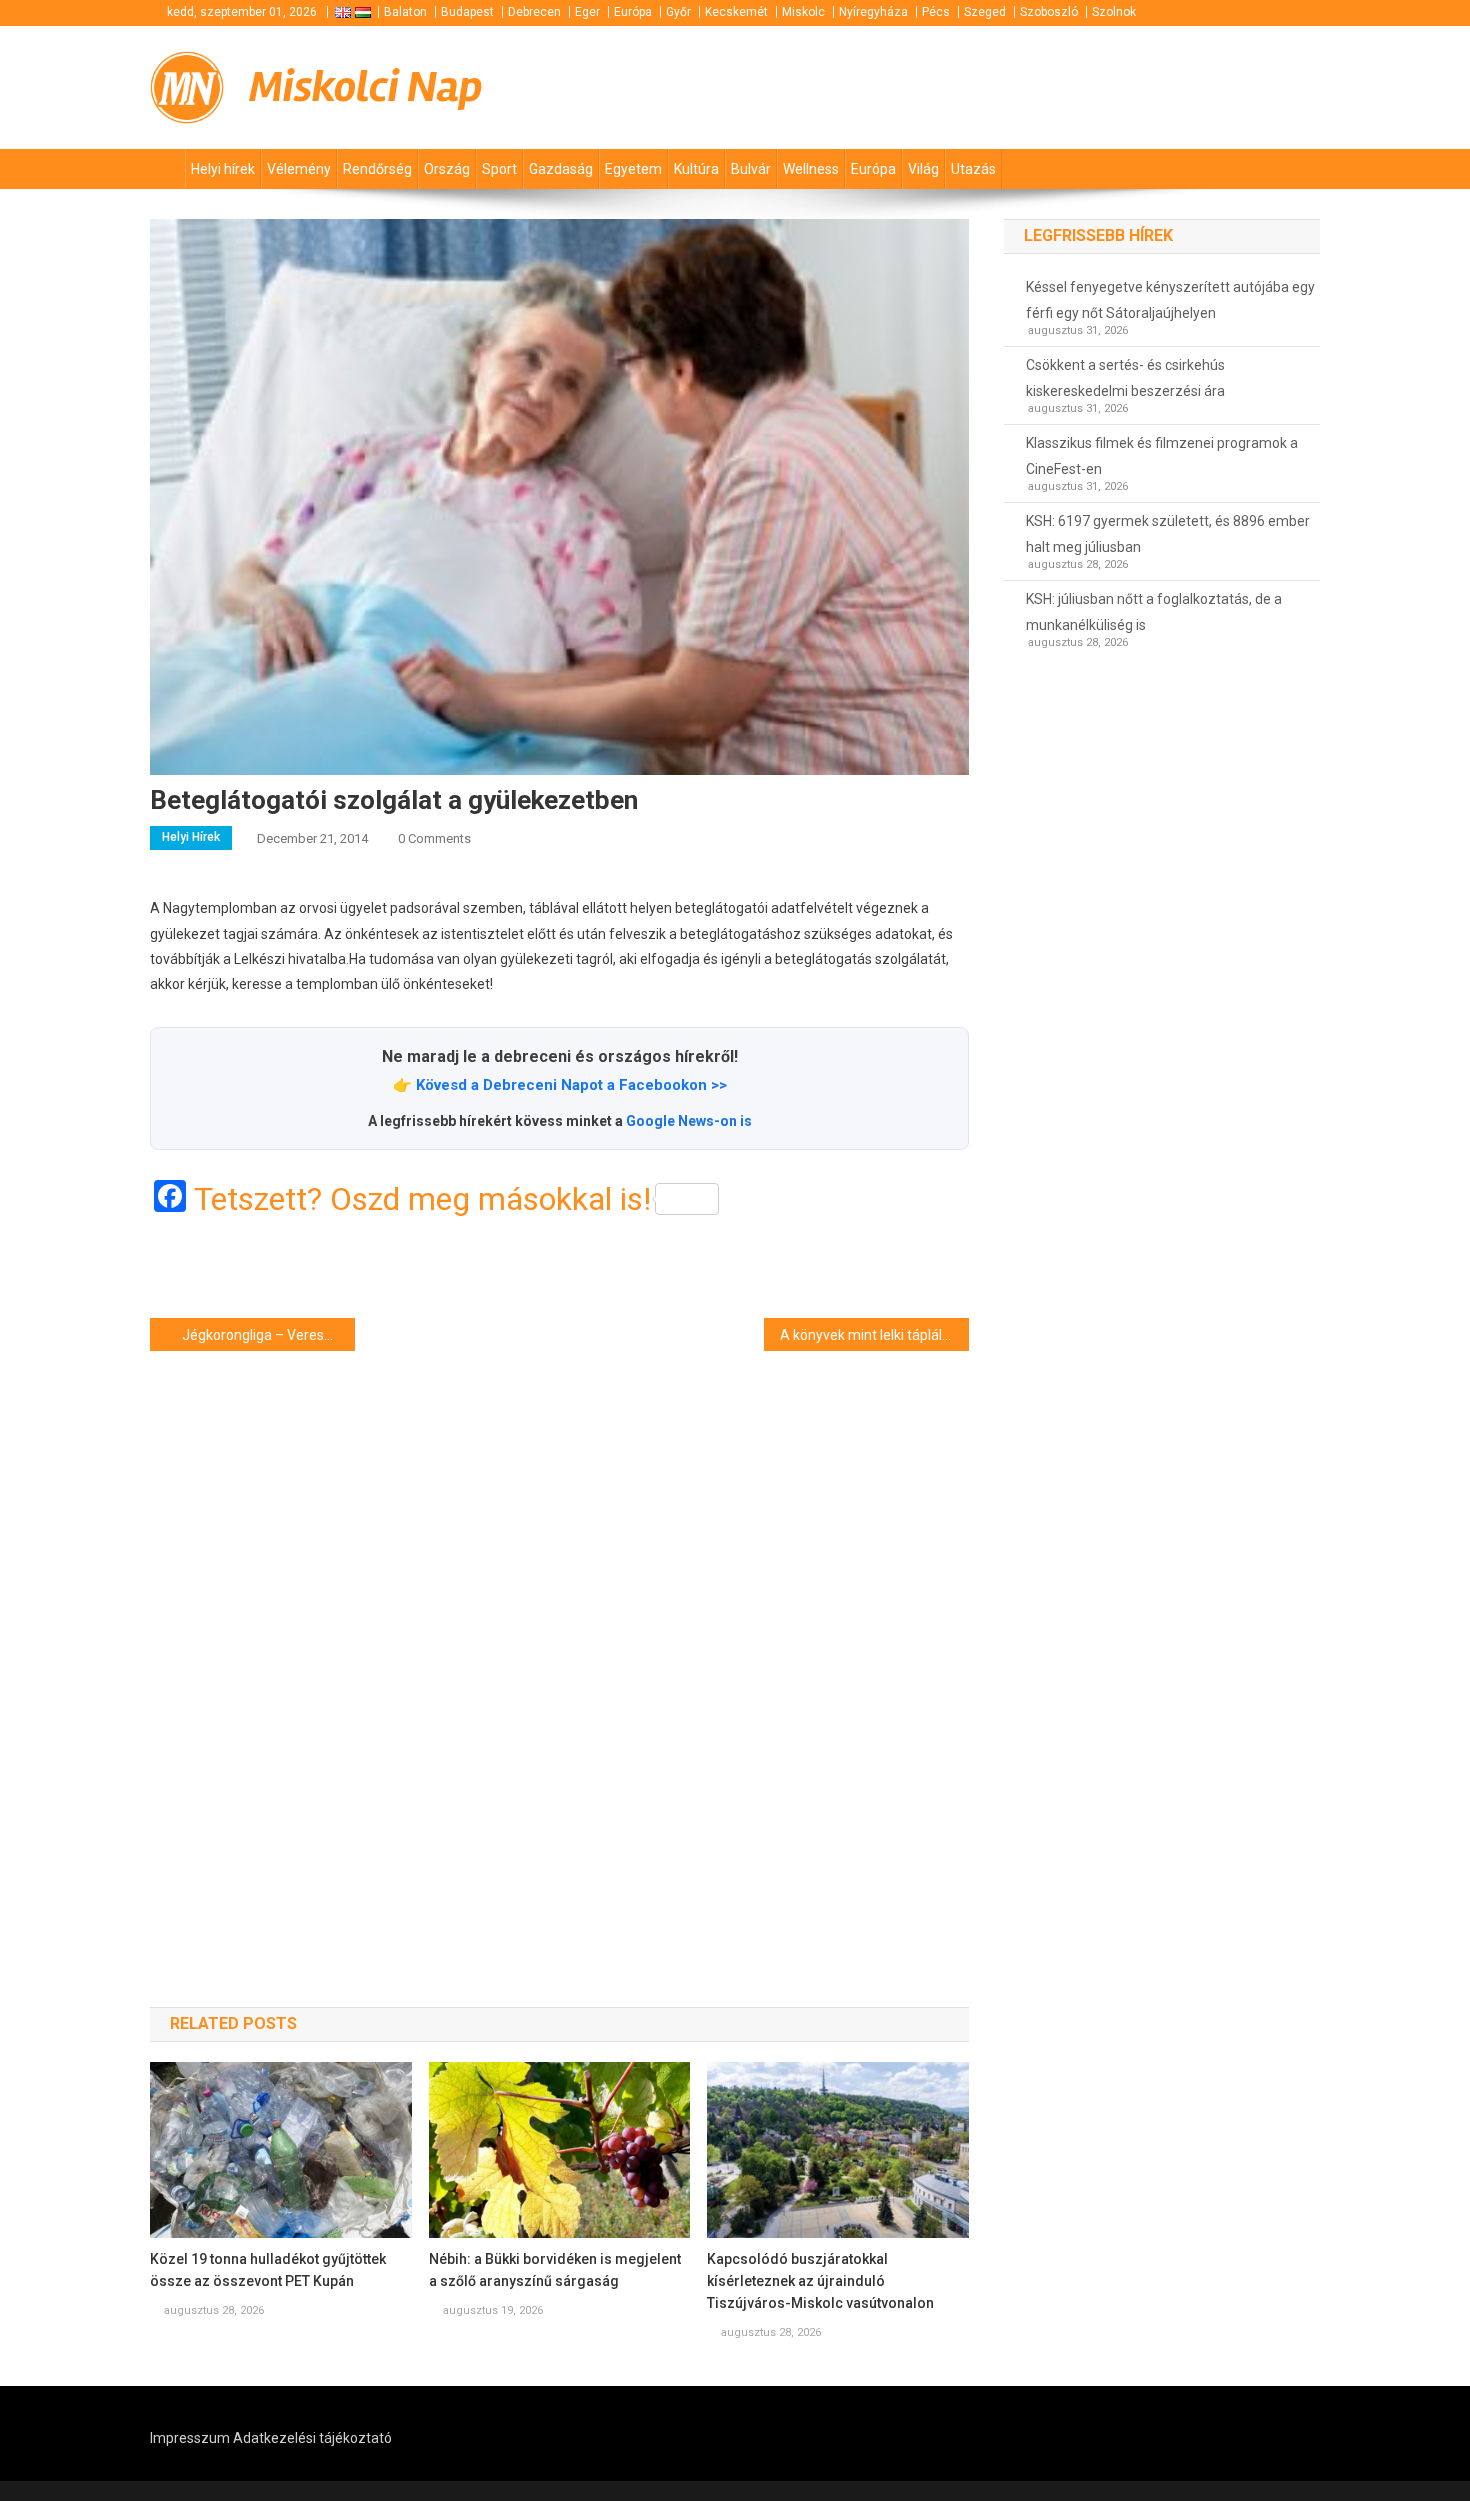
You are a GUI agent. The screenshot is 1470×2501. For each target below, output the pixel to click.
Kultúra (696, 169)
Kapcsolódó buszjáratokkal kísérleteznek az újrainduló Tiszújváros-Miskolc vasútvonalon (820, 2281)
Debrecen (534, 12)
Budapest (467, 12)
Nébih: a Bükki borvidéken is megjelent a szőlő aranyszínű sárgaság (555, 2270)
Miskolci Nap (366, 87)
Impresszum (190, 2438)
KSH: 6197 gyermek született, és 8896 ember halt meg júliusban (1168, 534)
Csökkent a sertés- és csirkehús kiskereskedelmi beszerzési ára (1125, 378)
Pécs (936, 12)
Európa (633, 12)
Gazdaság (561, 169)
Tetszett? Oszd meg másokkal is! (422, 1199)
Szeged (985, 12)
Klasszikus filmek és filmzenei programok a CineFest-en (1162, 456)
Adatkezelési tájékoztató (312, 2438)
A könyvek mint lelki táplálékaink (874, 1335)
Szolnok (1114, 12)
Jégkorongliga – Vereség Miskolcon (268, 1335)
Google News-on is (689, 1121)
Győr (678, 12)
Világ (923, 169)
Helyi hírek (223, 169)
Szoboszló (1049, 12)
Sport (499, 169)
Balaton (405, 12)
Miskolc (803, 12)
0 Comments (434, 838)
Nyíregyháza (873, 12)
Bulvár (751, 169)
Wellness (811, 169)
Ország (447, 169)
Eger (587, 12)
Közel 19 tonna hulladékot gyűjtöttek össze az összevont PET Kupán (268, 2270)
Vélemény (299, 169)
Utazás (973, 169)
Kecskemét (736, 12)
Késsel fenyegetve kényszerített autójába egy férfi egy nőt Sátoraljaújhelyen (1170, 300)
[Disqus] (559, 1643)
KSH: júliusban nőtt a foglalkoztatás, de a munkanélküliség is (1154, 612)
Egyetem (633, 169)
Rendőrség (377, 169)
